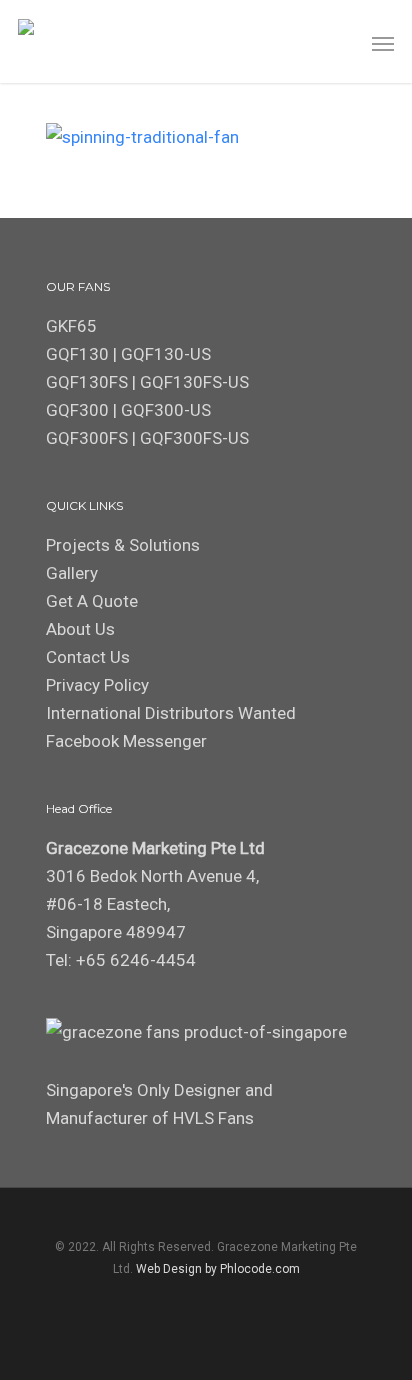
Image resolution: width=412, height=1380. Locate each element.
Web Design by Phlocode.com (218, 1269)
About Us (80, 629)
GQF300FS (87, 438)
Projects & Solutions (123, 545)
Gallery (72, 573)
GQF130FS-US (194, 382)
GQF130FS (87, 382)
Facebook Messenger (126, 741)
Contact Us (88, 657)
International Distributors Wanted (171, 713)
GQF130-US (166, 354)
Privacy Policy (97, 685)
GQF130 (77, 354)
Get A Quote (92, 601)
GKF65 (71, 326)
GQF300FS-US (194, 438)
